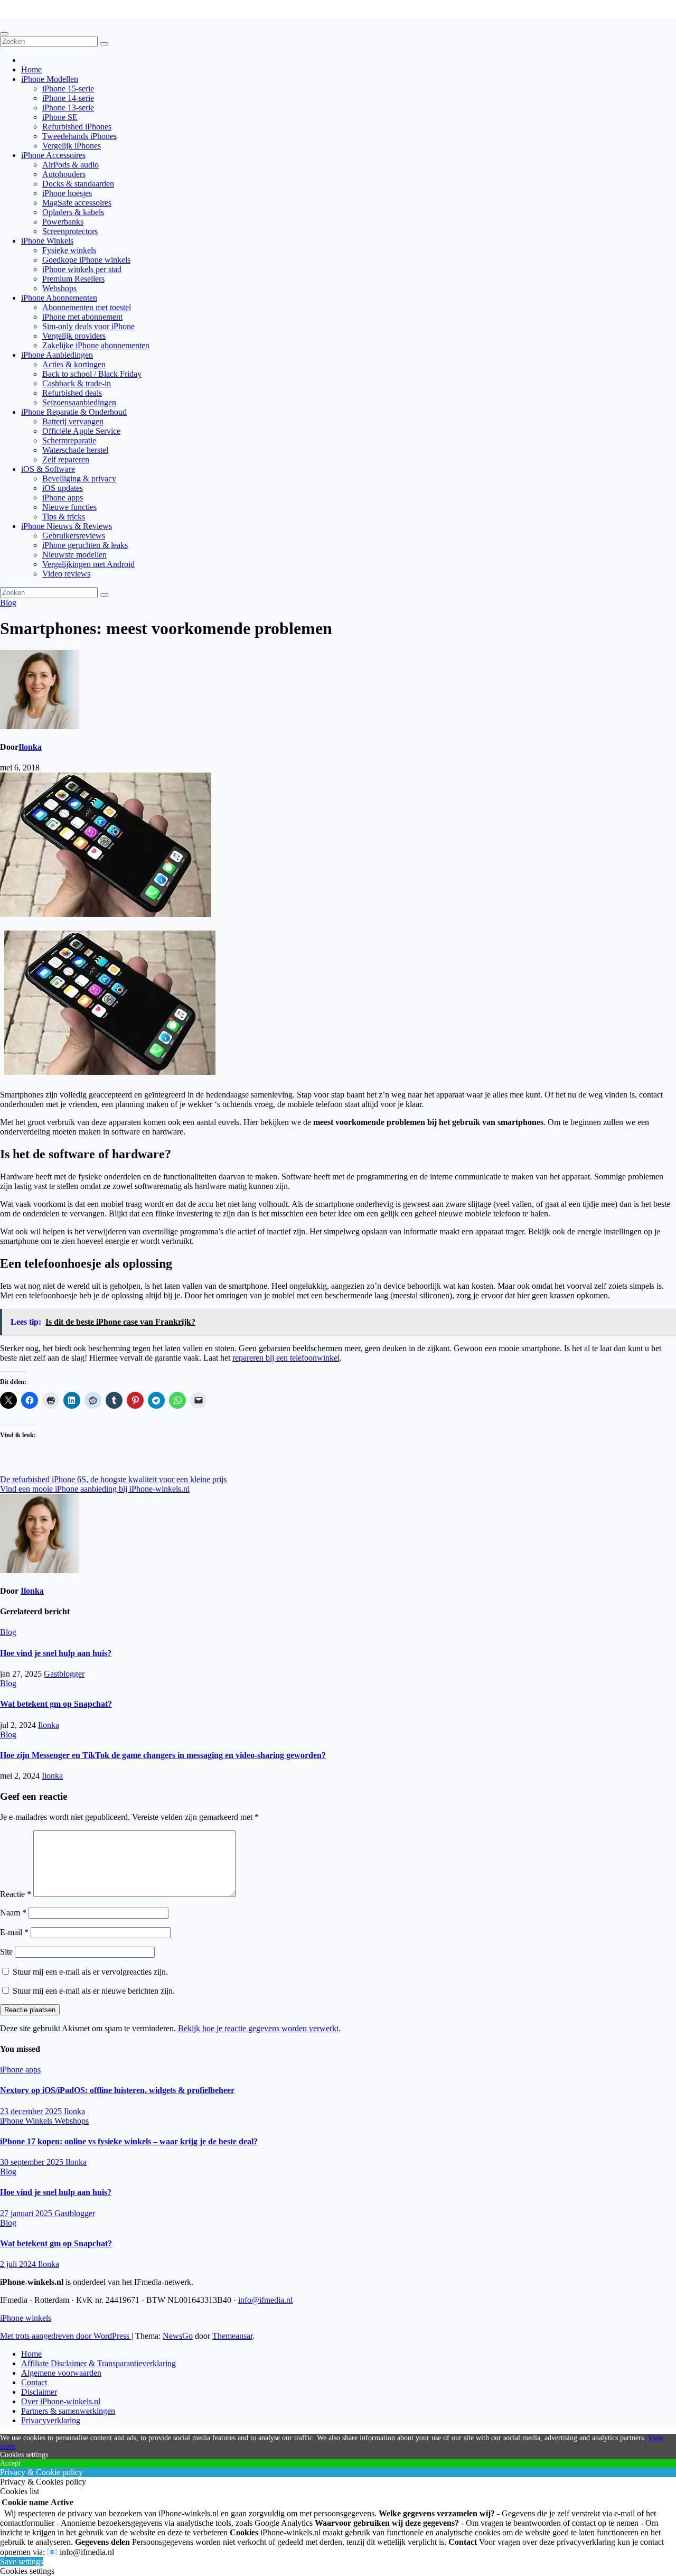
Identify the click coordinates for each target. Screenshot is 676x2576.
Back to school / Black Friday (92, 374)
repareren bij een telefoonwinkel (286, 1358)
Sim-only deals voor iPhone (88, 326)
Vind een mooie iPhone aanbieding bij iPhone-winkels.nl (95, 1489)
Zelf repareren (66, 459)
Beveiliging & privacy (79, 478)
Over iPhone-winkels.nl (61, 2401)
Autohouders (64, 174)
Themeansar (232, 2336)
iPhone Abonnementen (59, 298)
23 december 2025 (32, 2111)
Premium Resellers (73, 279)
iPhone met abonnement (82, 317)
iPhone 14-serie (68, 98)
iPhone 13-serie (68, 108)
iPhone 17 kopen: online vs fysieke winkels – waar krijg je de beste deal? (129, 2141)
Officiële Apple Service (81, 431)
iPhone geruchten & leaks (85, 545)
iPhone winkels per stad (82, 269)
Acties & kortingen (74, 364)
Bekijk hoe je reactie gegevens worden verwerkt (258, 2028)
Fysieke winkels (69, 250)
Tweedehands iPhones (79, 136)
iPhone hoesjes (67, 193)
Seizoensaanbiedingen (79, 402)
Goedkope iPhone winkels (86, 260)
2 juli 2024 (19, 2264)
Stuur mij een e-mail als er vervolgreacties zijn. (90, 1972)
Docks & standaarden (78, 184)
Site (6, 1952)
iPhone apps (63, 497)
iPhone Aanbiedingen (57, 355)
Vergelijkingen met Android (88, 564)
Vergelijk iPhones (72, 146)
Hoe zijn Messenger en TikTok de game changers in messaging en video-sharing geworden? (163, 1755)
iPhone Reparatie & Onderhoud (74, 412)
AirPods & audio (71, 165)
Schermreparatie (69, 440)
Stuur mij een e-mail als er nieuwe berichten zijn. (94, 1991)
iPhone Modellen (50, 79)
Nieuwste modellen (74, 555)
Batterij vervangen (73, 421)
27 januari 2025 (27, 2213)
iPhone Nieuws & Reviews (67, 526)
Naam (13, 1913)
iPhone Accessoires (53, 155)
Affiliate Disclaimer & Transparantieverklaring (98, 2363)
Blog (8, 603)
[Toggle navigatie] (4, 34)
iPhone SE (60, 117)
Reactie (16, 1894)
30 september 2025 (33, 2162)
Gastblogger (64, 1674)
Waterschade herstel (75, 450)
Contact (34, 2382)
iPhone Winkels (47, 241)
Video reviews (66, 574)
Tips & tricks (64, 517)
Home (31, 69)
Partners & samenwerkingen (68, 2411)
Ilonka (30, 747)
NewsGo (178, 2336)
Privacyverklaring (51, 2420)
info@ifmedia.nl (265, 2300)
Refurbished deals (72, 393)
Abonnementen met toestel (87, 307)
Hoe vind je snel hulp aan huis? (56, 1653)
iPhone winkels (26, 13)
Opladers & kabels (73, 212)
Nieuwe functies (69, 507)
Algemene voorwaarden (61, 2373)
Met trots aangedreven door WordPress (66, 2336)
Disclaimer (39, 2392)
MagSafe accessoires (77, 203)
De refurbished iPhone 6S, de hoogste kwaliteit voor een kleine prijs (113, 1479)
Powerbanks (63, 222)
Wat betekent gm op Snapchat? (56, 1704)
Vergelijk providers (74, 336)
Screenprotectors (70, 231)
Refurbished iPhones (77, 127)
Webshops (59, 288)
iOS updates (63, 488)
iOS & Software (48, 469)
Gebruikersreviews (74, 536)
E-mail (14, 1932)
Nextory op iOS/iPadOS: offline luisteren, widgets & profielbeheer (117, 2090)
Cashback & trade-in (77, 383)
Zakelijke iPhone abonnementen (96, 345)
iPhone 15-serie (68, 89)
